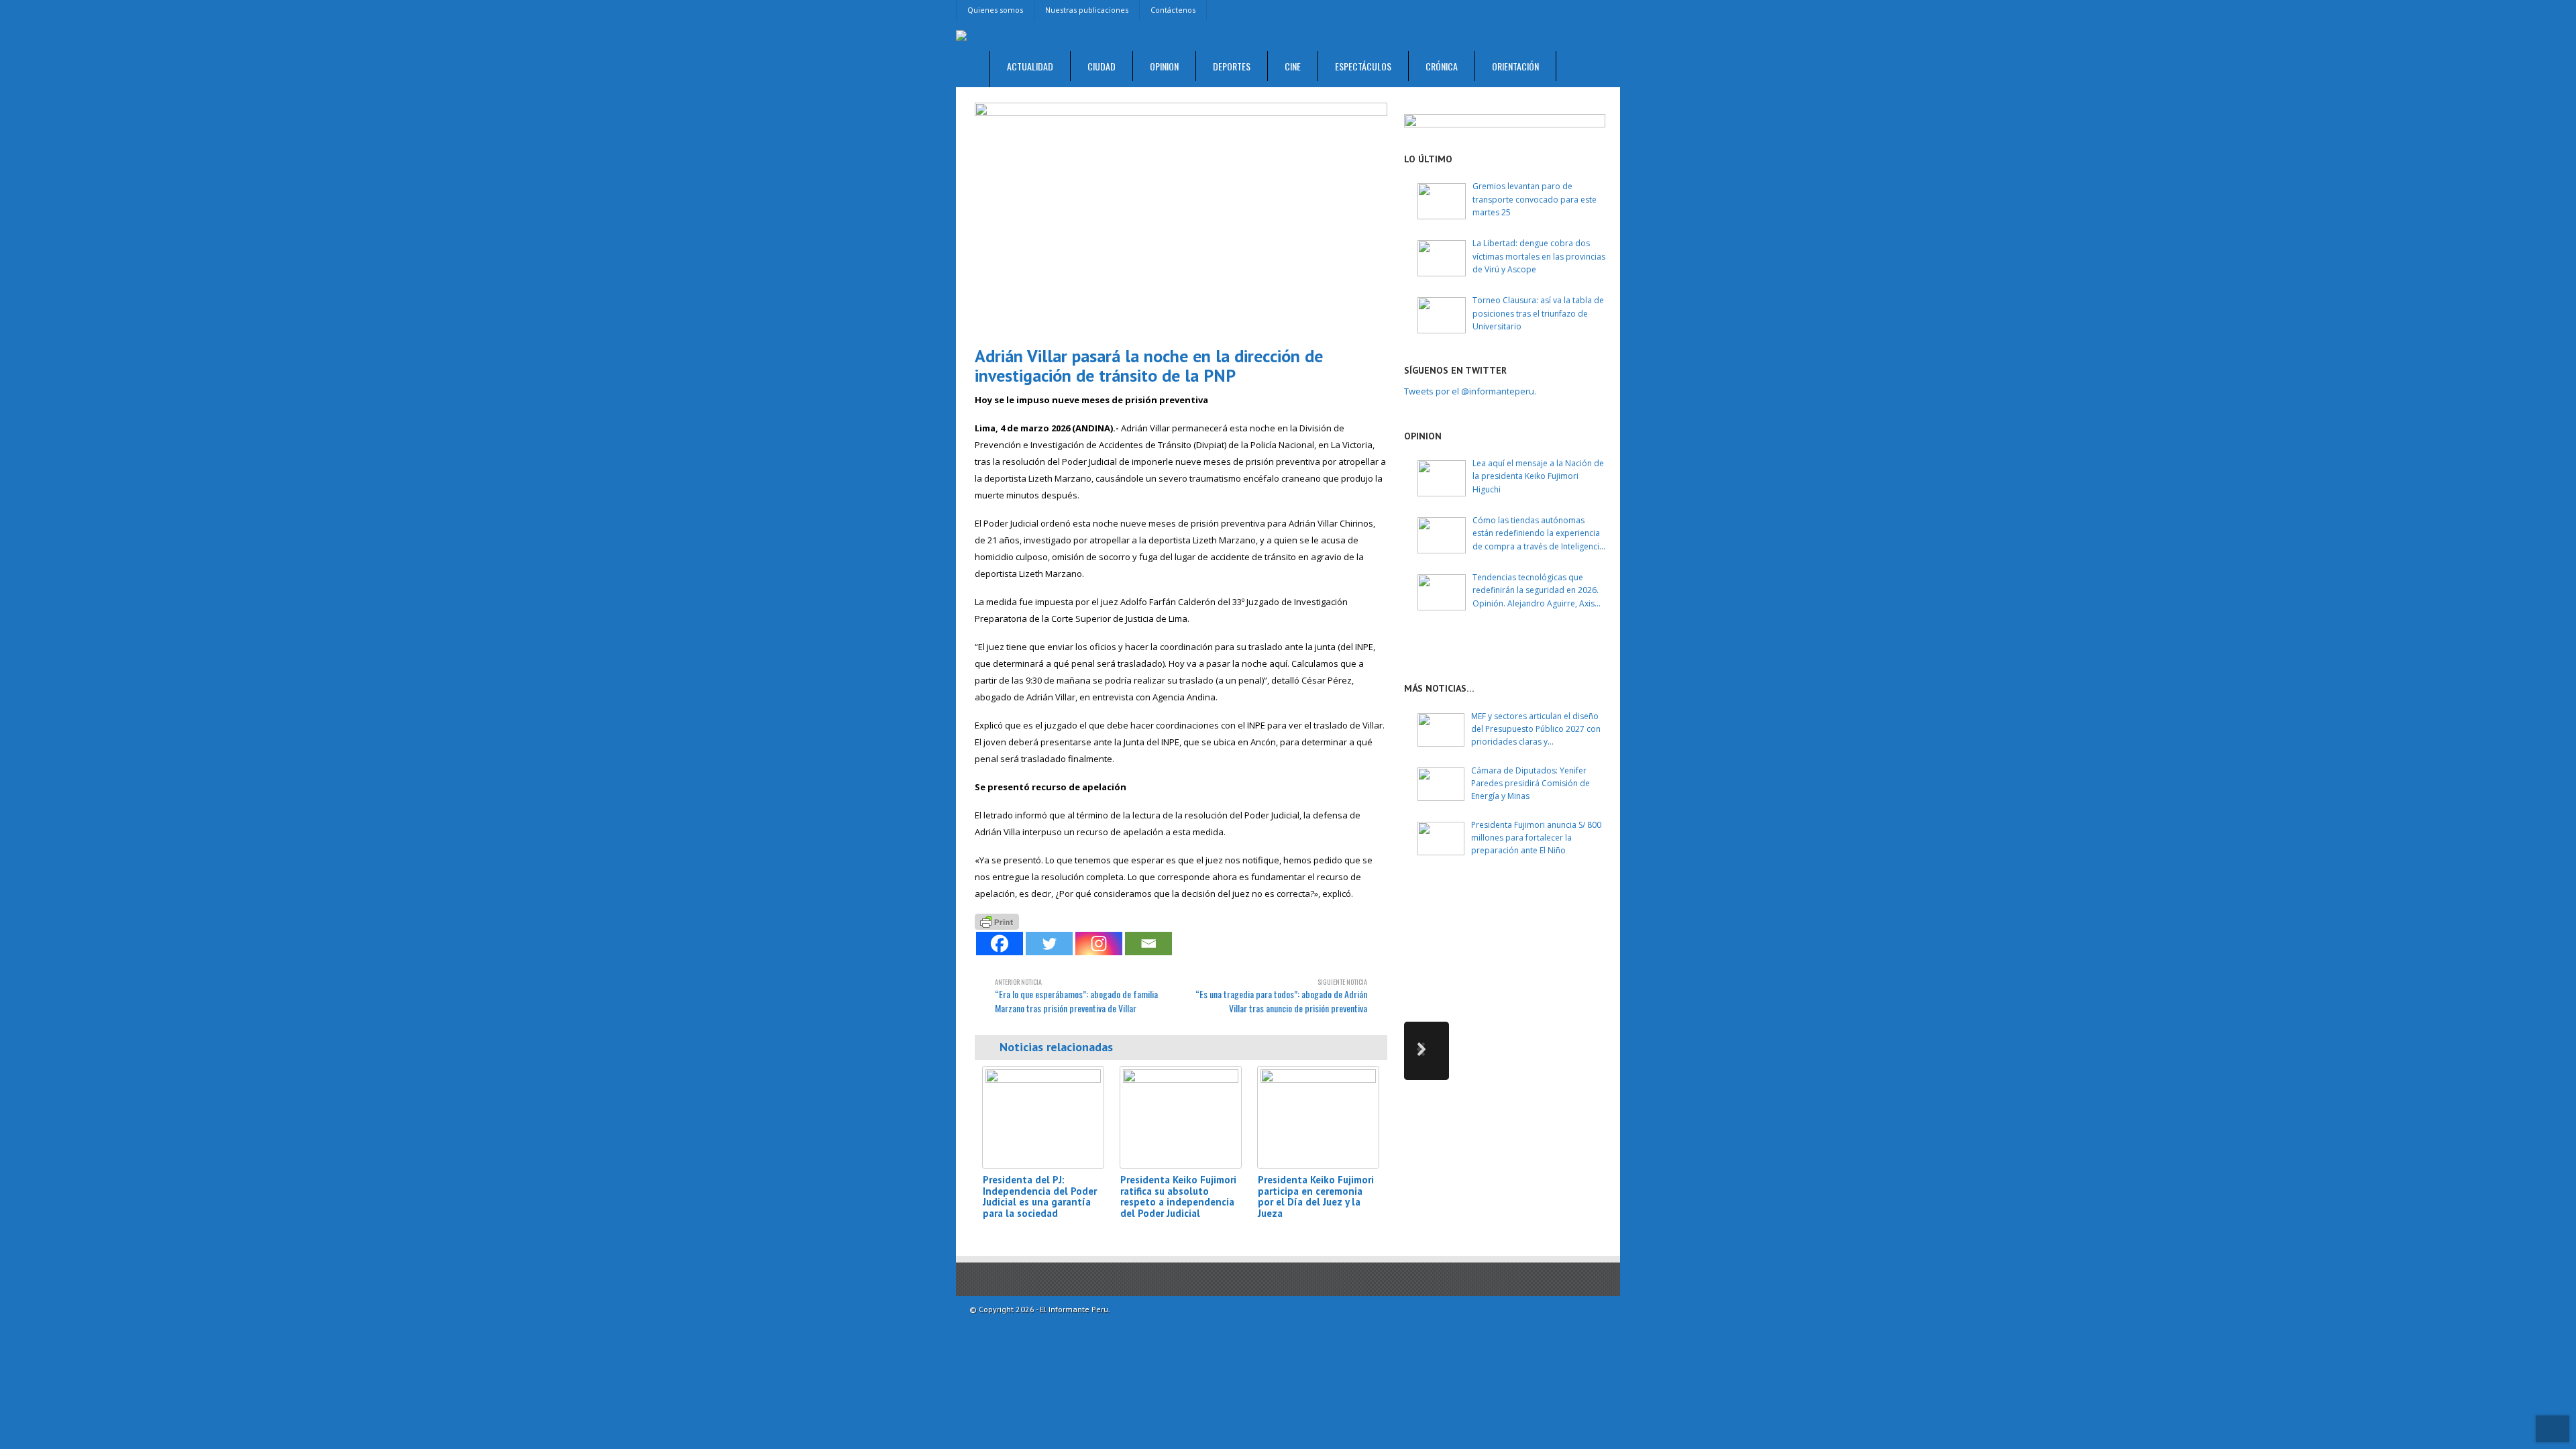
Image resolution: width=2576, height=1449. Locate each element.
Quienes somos (995, 10)
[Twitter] (1049, 944)
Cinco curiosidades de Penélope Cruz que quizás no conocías (1555, 911)
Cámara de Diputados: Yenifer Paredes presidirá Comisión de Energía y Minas (1531, 783)
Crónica (1442, 66)
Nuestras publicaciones (1087, 10)
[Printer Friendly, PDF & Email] (997, 921)
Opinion (1164, 66)
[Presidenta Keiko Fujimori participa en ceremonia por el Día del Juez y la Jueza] (1318, 1117)
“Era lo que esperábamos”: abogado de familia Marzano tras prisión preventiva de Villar (1076, 996)
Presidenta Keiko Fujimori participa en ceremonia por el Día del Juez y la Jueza (1316, 1196)
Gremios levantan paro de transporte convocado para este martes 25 (1535, 199)
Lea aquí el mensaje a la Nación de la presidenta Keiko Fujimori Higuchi (1538, 476)
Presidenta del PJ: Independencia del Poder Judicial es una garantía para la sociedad (1040, 1196)
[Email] (1148, 944)
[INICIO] (973, 69)
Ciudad (1102, 66)
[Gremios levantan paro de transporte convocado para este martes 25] (1442, 201)
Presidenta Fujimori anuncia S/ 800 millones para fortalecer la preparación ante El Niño (1536, 838)
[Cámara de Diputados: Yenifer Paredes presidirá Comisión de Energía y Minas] (1441, 784)
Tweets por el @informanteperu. (1470, 391)
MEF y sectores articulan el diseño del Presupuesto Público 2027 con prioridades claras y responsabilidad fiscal (1536, 730)
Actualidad (1030, 66)
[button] (1427, 1051)
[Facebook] (1000, 944)
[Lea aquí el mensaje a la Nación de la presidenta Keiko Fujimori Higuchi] (1442, 478)
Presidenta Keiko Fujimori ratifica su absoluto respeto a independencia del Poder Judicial (1178, 1196)
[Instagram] (1099, 944)
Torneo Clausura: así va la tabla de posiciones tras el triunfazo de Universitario (1538, 313)
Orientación (1515, 66)
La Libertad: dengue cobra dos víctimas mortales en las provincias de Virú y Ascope (1539, 256)
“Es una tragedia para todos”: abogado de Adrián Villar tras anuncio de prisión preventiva (1281, 996)
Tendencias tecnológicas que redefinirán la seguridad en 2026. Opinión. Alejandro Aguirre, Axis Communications (1536, 591)
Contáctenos (1173, 10)
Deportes (1232, 66)
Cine (1293, 66)
